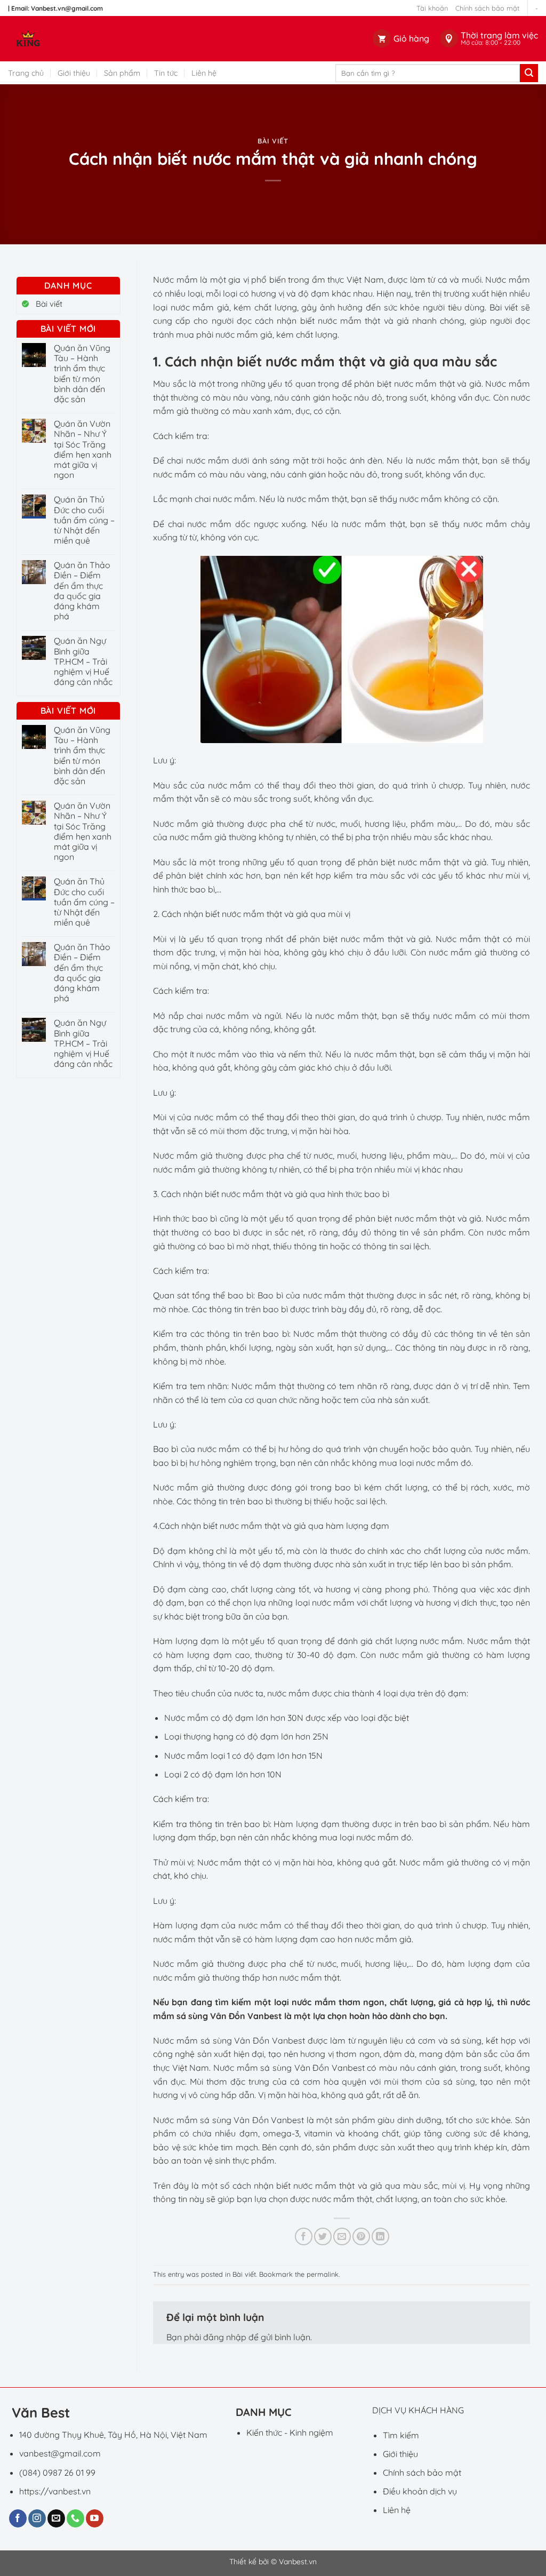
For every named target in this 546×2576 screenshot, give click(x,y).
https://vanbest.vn (55, 2491)
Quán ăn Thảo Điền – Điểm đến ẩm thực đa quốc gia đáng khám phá (82, 591)
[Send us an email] (56, 2518)
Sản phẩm (122, 73)
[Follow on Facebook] (18, 2518)
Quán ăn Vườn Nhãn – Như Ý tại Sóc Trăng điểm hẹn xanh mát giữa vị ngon (83, 449)
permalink (323, 2274)
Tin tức (166, 73)
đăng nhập (225, 2337)
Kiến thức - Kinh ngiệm (290, 2433)
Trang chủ (26, 73)
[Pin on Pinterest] (361, 2236)
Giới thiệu (74, 73)
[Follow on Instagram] (37, 2518)
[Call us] (75, 2518)
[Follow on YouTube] (95, 2518)
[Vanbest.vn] (69, 39)
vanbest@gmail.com (60, 2453)
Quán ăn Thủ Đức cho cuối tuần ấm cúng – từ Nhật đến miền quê (84, 520)
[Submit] (529, 73)
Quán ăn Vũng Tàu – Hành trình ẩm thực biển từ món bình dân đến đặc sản (82, 374)
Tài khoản (432, 8)
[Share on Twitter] (323, 2236)
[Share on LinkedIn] (380, 2236)
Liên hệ (204, 73)
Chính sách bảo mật (487, 8)
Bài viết (273, 141)
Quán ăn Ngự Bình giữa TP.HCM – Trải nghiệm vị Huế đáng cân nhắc (83, 661)
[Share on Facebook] (304, 2236)
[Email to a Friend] (342, 2236)
